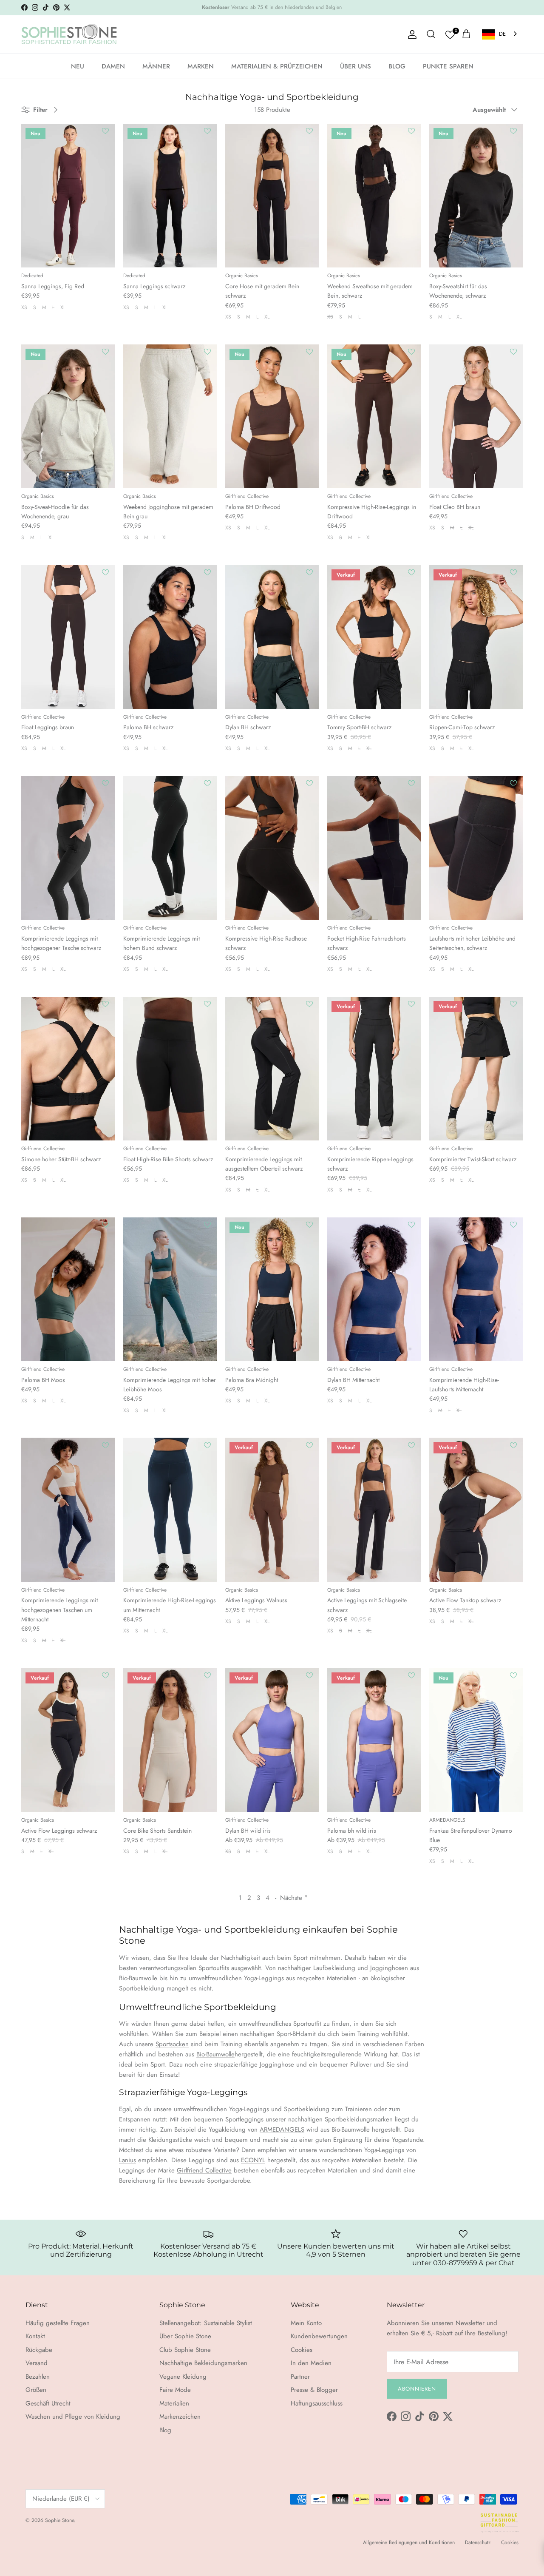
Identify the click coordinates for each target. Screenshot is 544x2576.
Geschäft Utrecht (48, 2403)
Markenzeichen (180, 2417)
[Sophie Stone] (69, 34)
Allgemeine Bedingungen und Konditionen (409, 2542)
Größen (36, 2390)
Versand (37, 2363)
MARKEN (201, 66)
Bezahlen (38, 2377)
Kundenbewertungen (319, 2336)
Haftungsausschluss (317, 2403)
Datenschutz (478, 2542)
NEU (78, 66)
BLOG (397, 66)
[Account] (411, 34)
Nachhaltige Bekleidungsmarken (203, 2363)
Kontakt (35, 2336)
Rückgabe (39, 2350)
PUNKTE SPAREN (448, 66)
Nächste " (294, 1898)
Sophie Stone (59, 2520)
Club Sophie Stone (185, 2350)
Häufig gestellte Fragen (58, 2323)
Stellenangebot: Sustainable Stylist (206, 2323)
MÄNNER (156, 66)
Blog (165, 2430)
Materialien (174, 2403)
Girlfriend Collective (204, 2170)
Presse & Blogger (314, 2390)
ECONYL (253, 2160)
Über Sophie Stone (185, 2336)
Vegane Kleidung (183, 2377)
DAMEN (113, 66)
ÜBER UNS (356, 66)
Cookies (302, 2350)
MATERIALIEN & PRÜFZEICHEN (277, 66)
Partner (300, 2377)
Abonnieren (417, 2389)
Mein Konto (306, 2323)
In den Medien (311, 2363)
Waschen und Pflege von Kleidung (73, 2417)
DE (502, 34)
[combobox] (500, 34)
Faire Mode (175, 2390)
